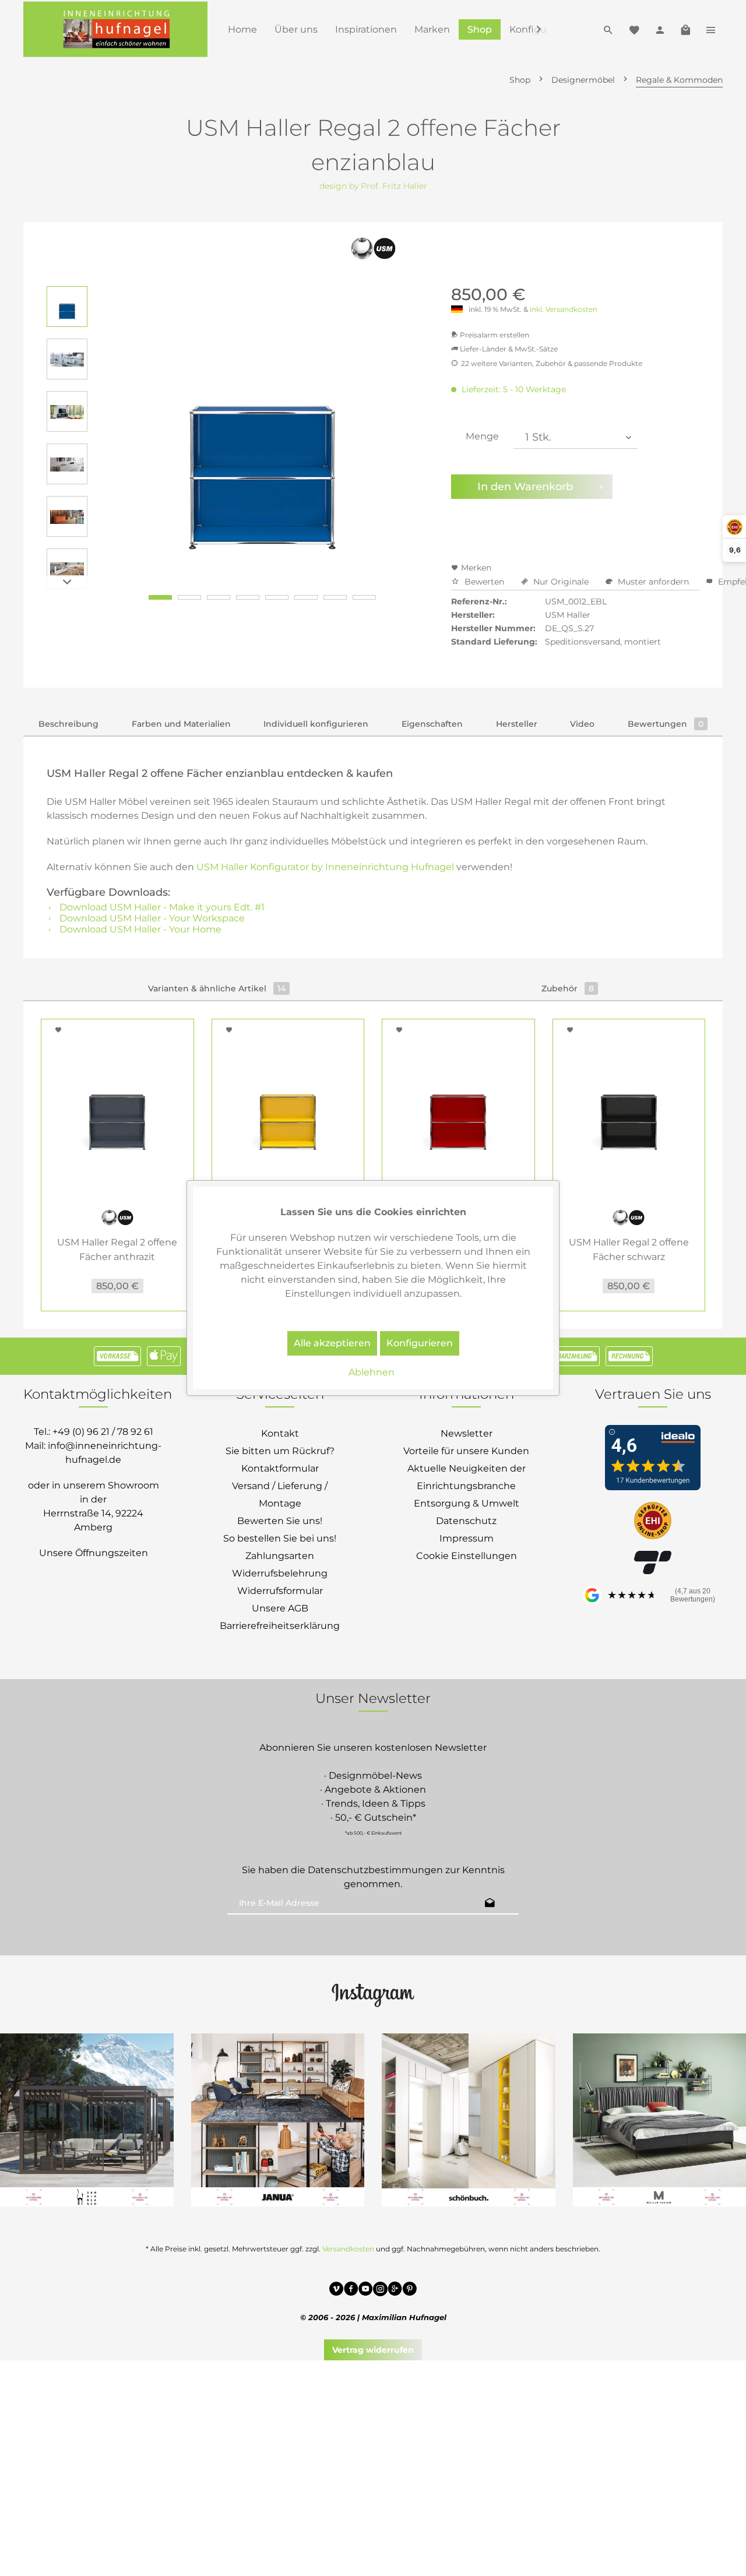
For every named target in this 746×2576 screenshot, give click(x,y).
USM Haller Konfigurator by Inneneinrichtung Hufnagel (325, 867)
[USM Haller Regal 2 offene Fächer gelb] (288, 1107)
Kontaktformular (280, 1468)
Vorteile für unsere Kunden (466, 1451)
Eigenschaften (432, 724)
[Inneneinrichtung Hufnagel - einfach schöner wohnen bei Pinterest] (409, 2290)
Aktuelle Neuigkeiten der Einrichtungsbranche (467, 1477)
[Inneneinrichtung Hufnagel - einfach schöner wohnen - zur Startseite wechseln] (115, 29)
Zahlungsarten (280, 1556)
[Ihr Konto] (660, 29)
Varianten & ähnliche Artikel (217, 988)
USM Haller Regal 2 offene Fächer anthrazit (117, 1250)
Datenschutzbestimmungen (375, 1870)
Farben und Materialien (181, 724)
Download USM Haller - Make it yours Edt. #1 (161, 907)
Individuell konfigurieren (316, 724)
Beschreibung (68, 724)
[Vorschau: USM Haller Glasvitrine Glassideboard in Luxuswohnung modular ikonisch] (67, 359)
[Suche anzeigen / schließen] (608, 29)
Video (582, 724)
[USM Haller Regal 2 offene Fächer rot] (458, 1107)
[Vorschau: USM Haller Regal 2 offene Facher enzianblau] (67, 307)
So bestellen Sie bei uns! (280, 1538)
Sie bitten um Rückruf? (280, 1451)
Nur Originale (561, 582)
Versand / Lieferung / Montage (280, 1495)
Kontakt (280, 1433)
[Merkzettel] (634, 29)
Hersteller (517, 724)
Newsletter (467, 1433)
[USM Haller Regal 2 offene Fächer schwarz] (629, 1107)
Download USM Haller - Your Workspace (151, 918)
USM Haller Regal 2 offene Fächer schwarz (629, 1250)
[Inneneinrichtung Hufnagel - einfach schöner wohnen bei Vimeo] (337, 2290)
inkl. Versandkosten (564, 309)
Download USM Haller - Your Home (139, 929)
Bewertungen (666, 724)
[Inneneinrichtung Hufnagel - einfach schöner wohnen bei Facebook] (351, 2290)
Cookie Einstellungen (467, 1556)
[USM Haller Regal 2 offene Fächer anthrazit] (117, 1107)
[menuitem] (242, 29)
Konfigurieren (420, 1343)
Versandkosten (348, 2249)
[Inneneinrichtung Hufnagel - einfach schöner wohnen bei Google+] (395, 2290)
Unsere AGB (280, 1608)
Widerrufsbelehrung (280, 1573)
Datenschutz (466, 1521)
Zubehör (568, 988)
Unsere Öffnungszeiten (94, 1553)
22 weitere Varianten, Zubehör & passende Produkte (552, 363)
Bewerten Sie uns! (280, 1521)
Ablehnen (372, 1372)
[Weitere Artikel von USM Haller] (373, 248)
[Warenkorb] (685, 29)
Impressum (467, 1538)
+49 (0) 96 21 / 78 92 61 (103, 1432)
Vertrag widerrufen (373, 2350)
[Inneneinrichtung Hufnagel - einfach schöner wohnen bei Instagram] (380, 2290)
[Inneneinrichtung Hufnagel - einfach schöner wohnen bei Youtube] (366, 2290)
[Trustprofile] (653, 1522)
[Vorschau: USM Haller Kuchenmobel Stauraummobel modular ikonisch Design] (67, 569)
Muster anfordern (653, 582)
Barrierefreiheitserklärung (280, 1626)
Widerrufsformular (280, 1591)
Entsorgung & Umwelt (467, 1503)
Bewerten (484, 582)
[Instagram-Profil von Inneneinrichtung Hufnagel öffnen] (373, 1994)
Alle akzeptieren (332, 1343)
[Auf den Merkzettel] (60, 1030)
